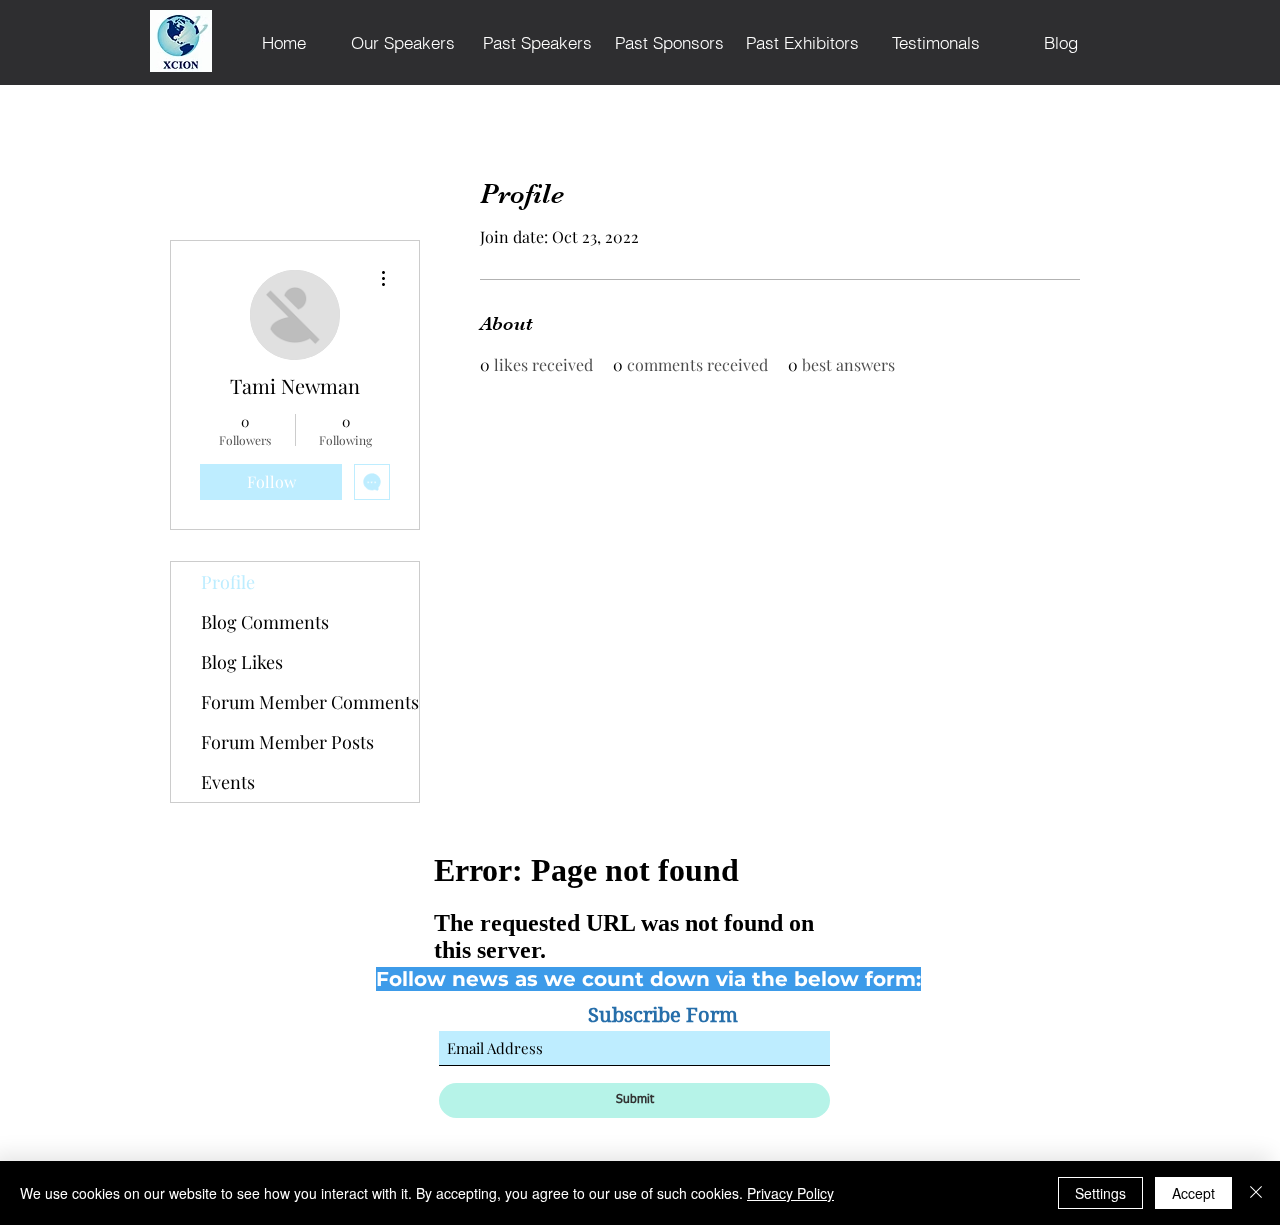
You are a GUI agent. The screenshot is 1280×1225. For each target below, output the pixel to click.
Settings (1100, 1193)
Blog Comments (265, 622)
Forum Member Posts (287, 742)
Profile (228, 582)
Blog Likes (242, 662)
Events (228, 782)
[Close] (1256, 1193)
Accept (1193, 1193)
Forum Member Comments (310, 702)
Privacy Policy (790, 1193)
